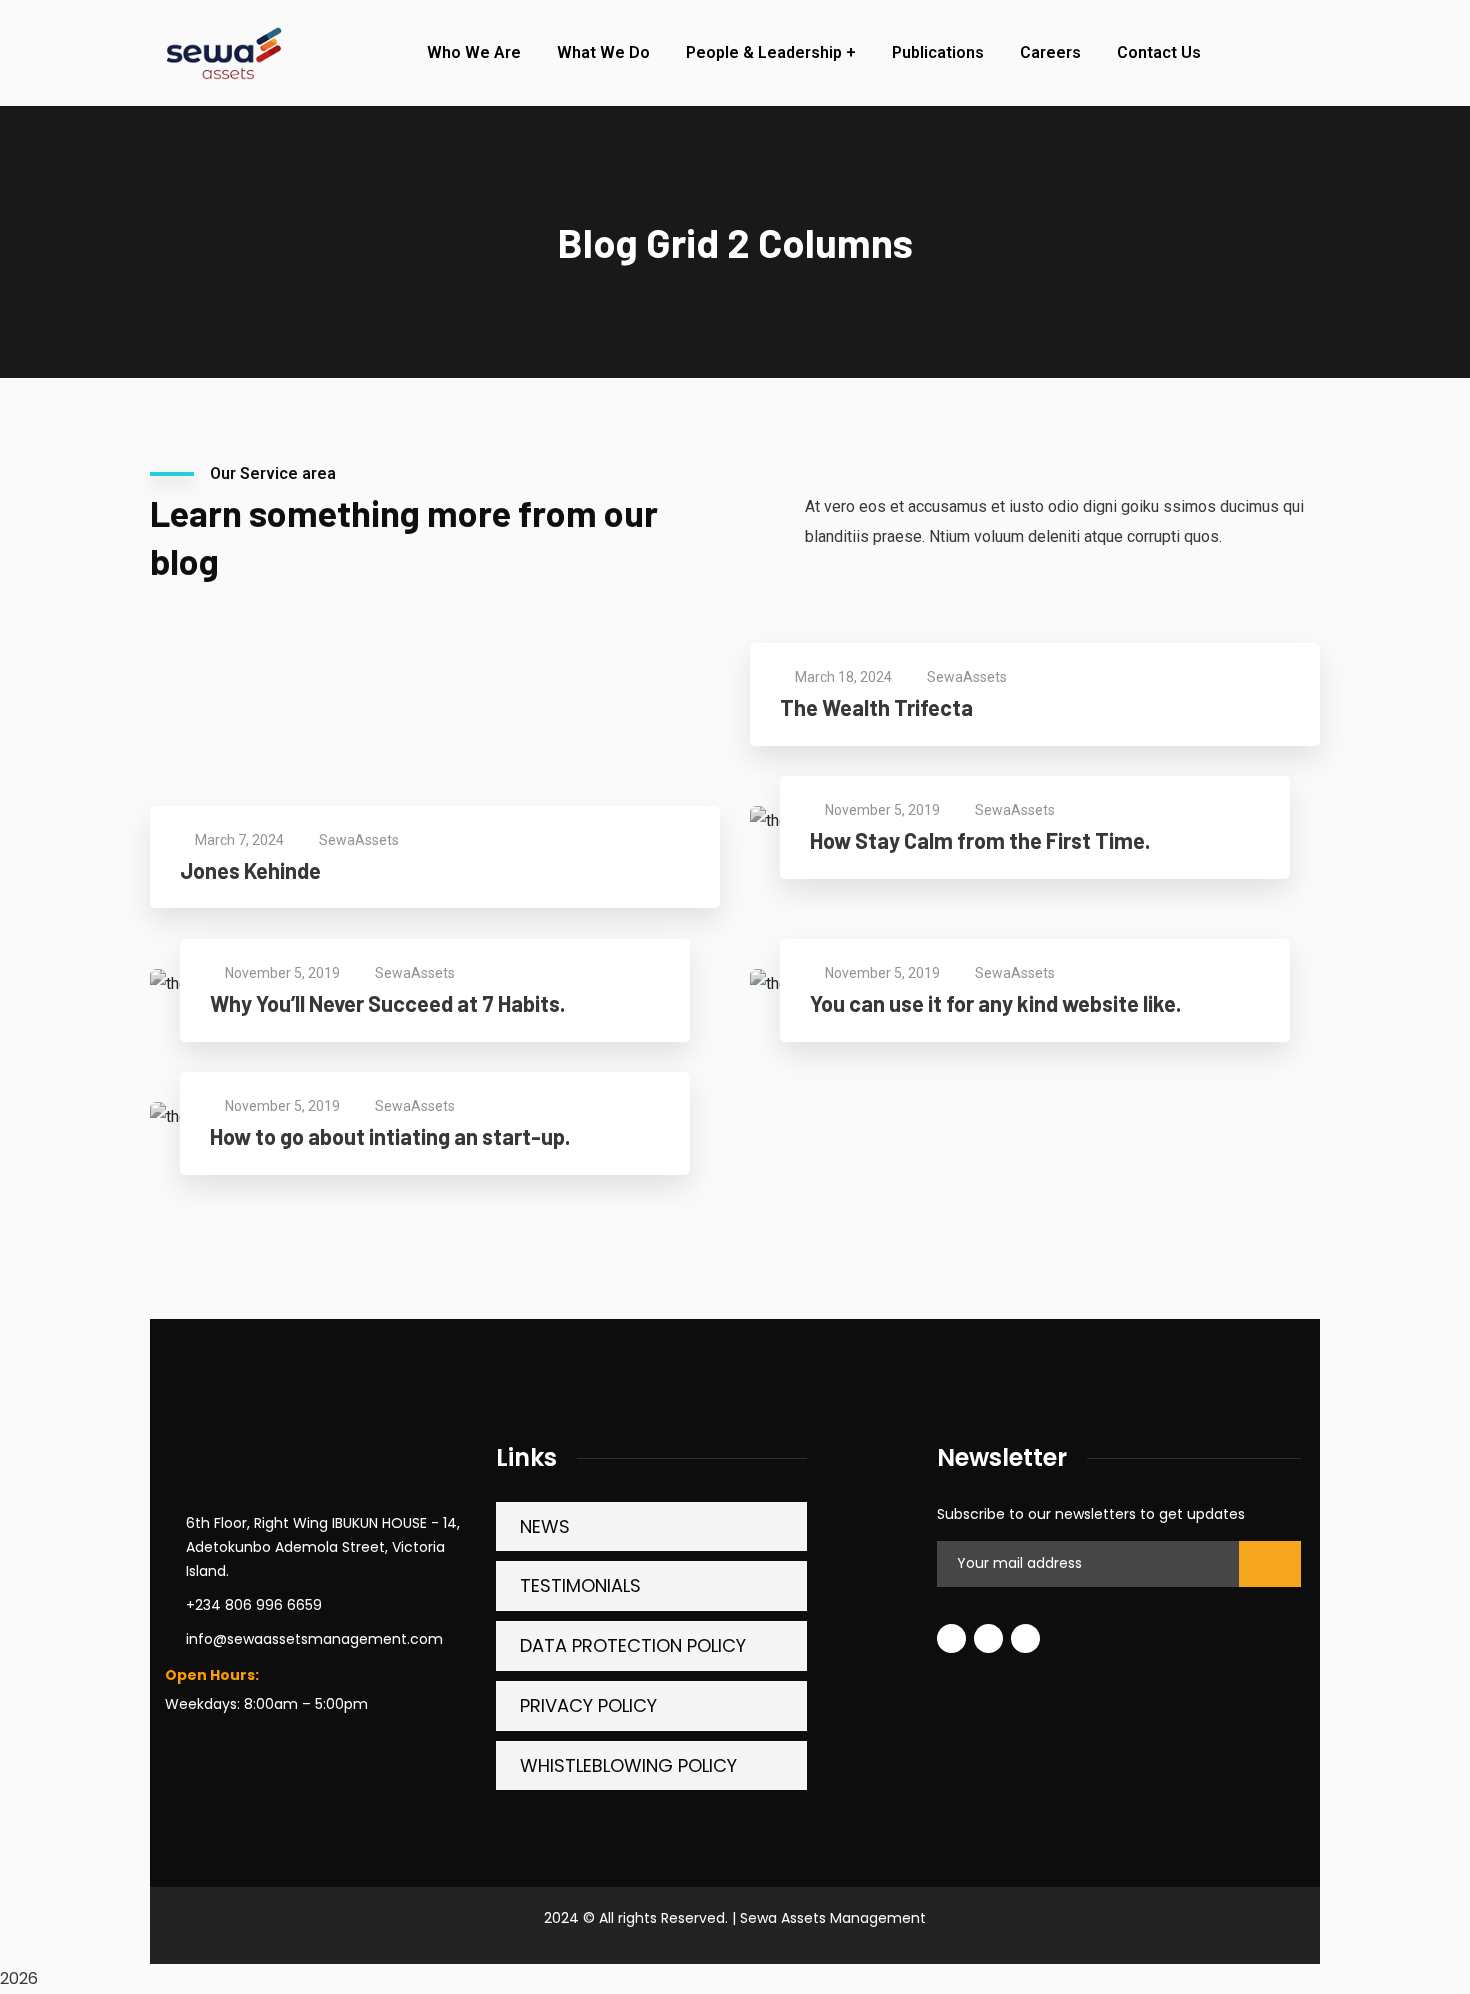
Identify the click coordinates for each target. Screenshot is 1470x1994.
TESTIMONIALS (580, 1585)
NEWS (545, 1526)
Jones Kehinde (250, 870)
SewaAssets (967, 677)
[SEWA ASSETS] (222, 53)
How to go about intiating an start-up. (390, 1136)
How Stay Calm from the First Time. (980, 840)
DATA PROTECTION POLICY (633, 1645)
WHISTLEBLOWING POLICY (628, 1765)
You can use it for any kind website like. (995, 1003)
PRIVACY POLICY (588, 1705)
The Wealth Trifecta (876, 707)
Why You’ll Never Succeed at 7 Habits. (387, 1003)
